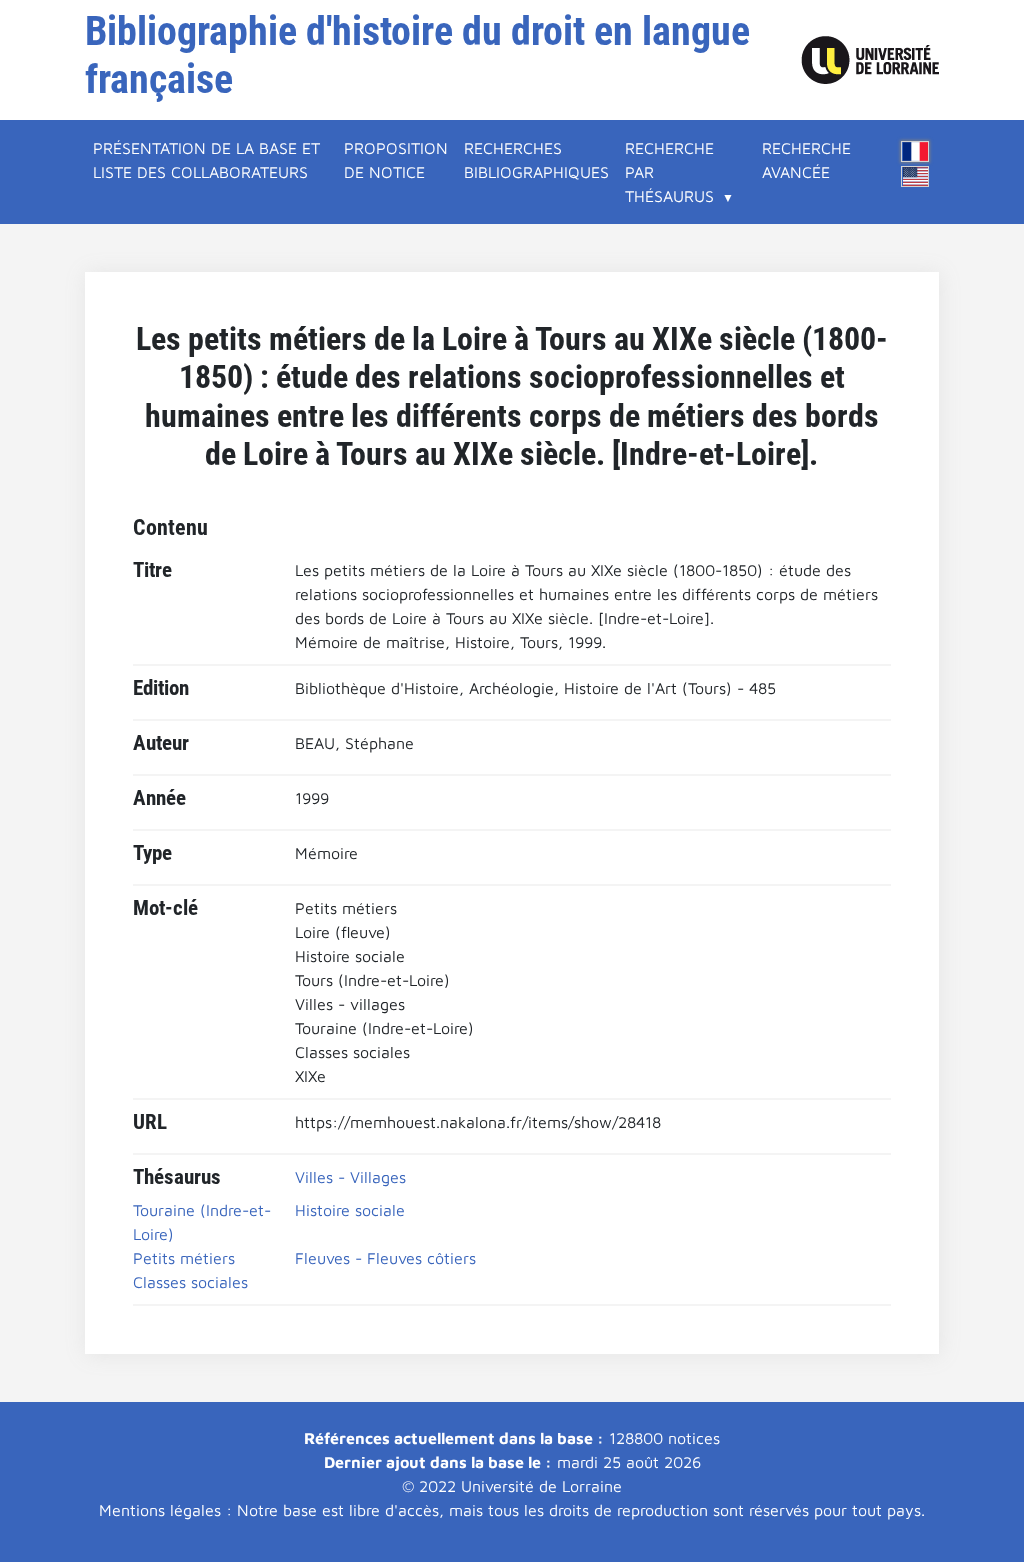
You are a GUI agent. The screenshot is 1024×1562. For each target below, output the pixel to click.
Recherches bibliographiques (536, 160)
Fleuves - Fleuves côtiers (385, 1258)
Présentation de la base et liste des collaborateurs (206, 160)
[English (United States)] (915, 176)
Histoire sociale (350, 1210)
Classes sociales (190, 1282)
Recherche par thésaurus (669, 172)
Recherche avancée (806, 160)
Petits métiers (184, 1258)
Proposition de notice (396, 160)
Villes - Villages (350, 1177)
